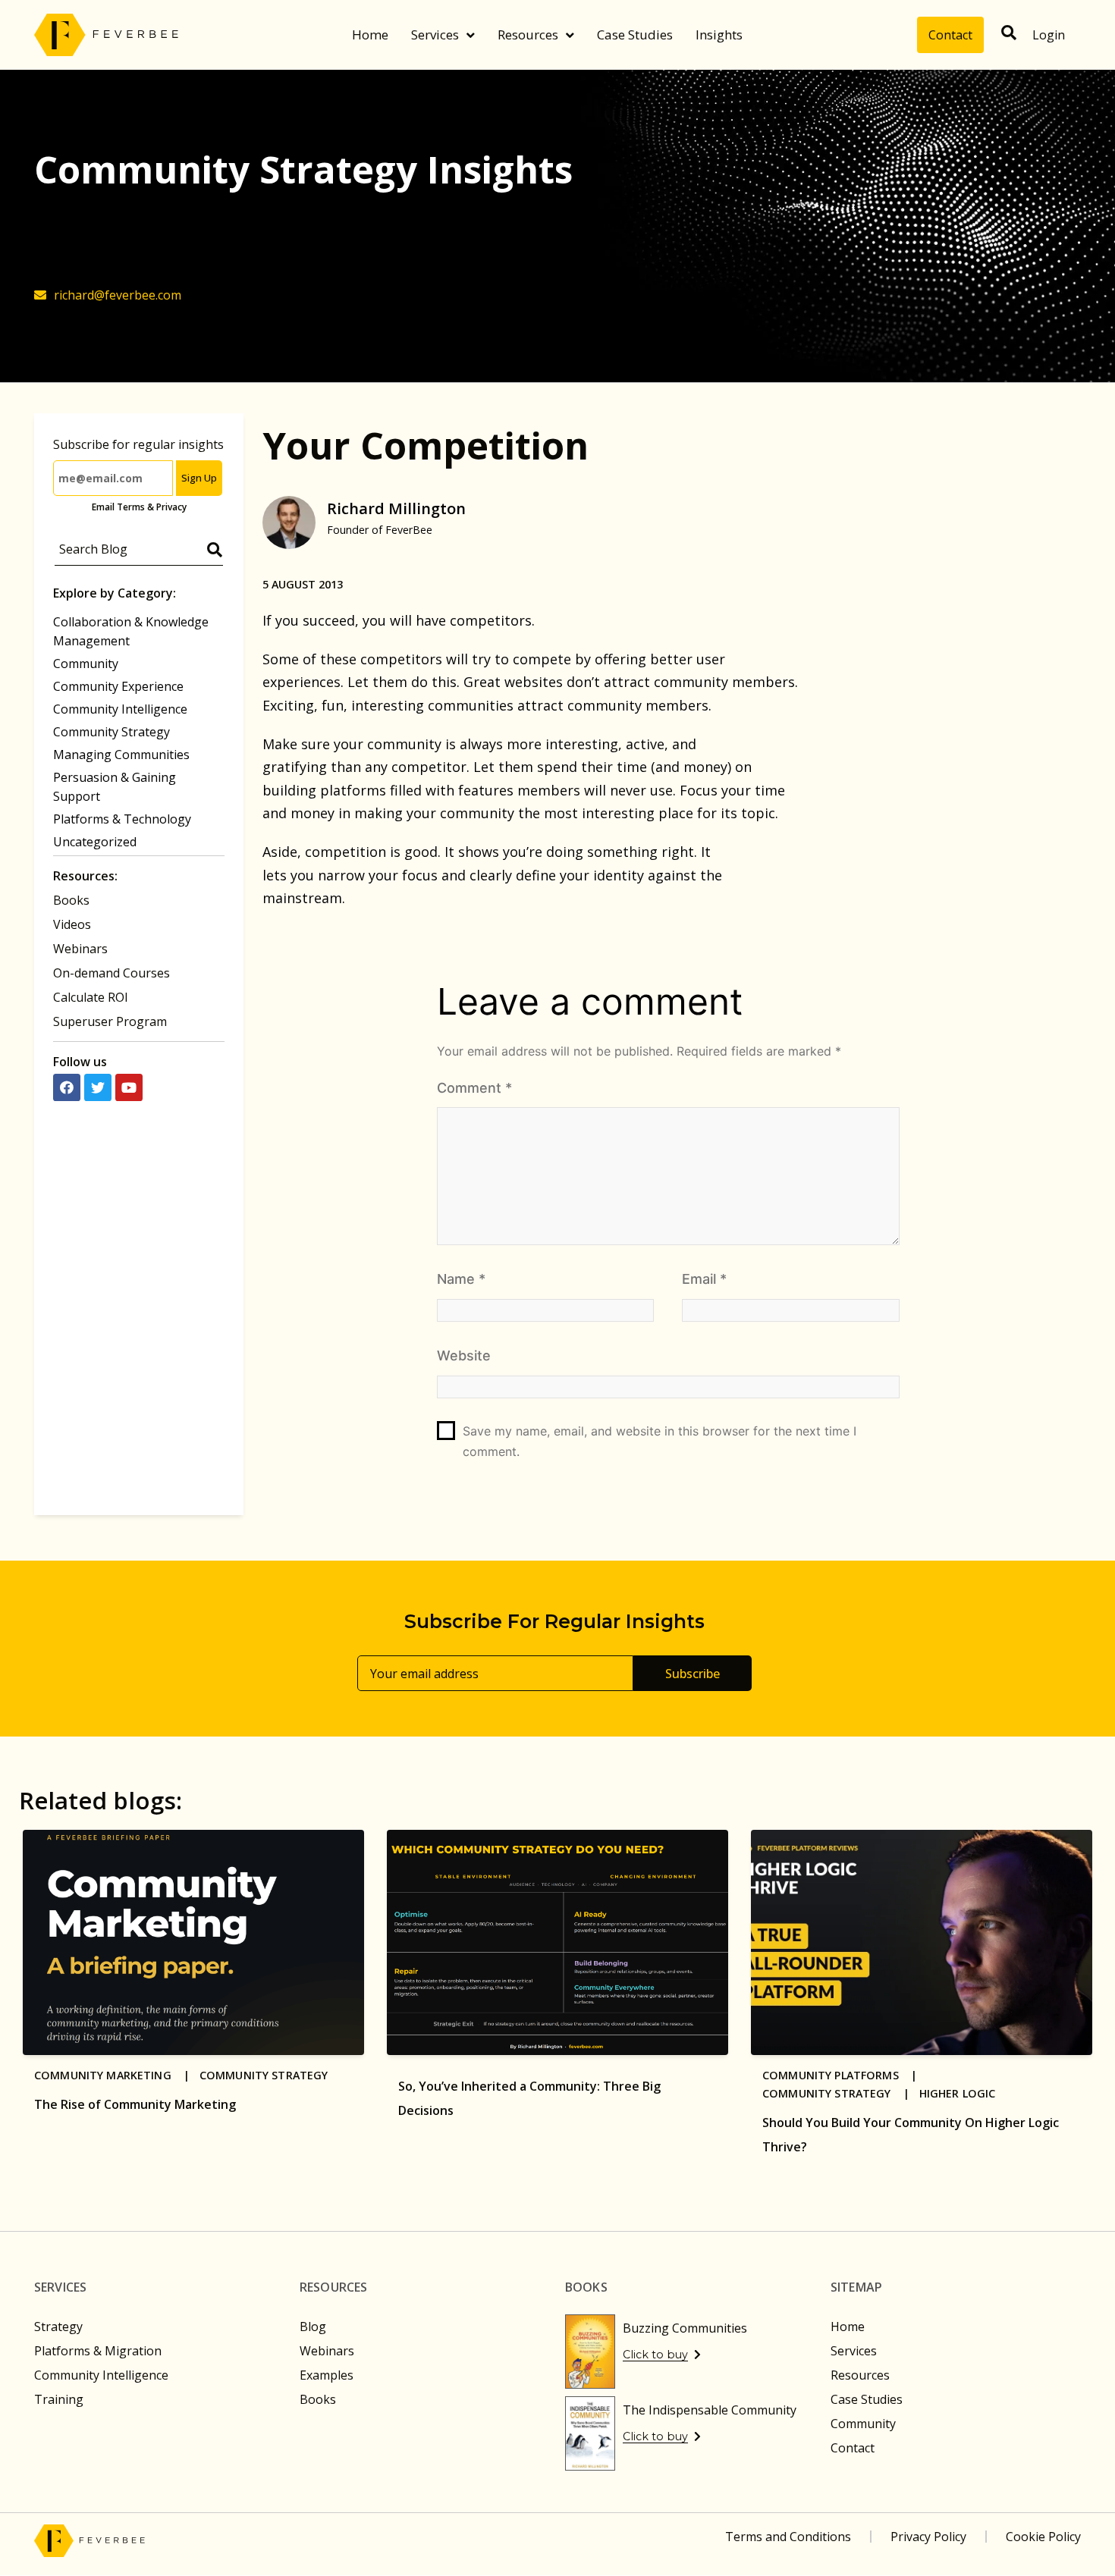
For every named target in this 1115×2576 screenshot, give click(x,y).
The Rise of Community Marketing (135, 2104)
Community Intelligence (120, 709)
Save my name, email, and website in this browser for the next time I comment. (660, 1441)
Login (1049, 35)
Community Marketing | (117, 2075)
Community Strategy (111, 732)
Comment (474, 1088)
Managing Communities (121, 755)
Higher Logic (958, 2093)
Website (464, 1355)
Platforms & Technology (122, 819)
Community (86, 664)
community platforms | (845, 2075)
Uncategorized (95, 842)
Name (461, 1279)
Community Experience (118, 686)
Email (704, 1279)
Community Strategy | (841, 2093)
